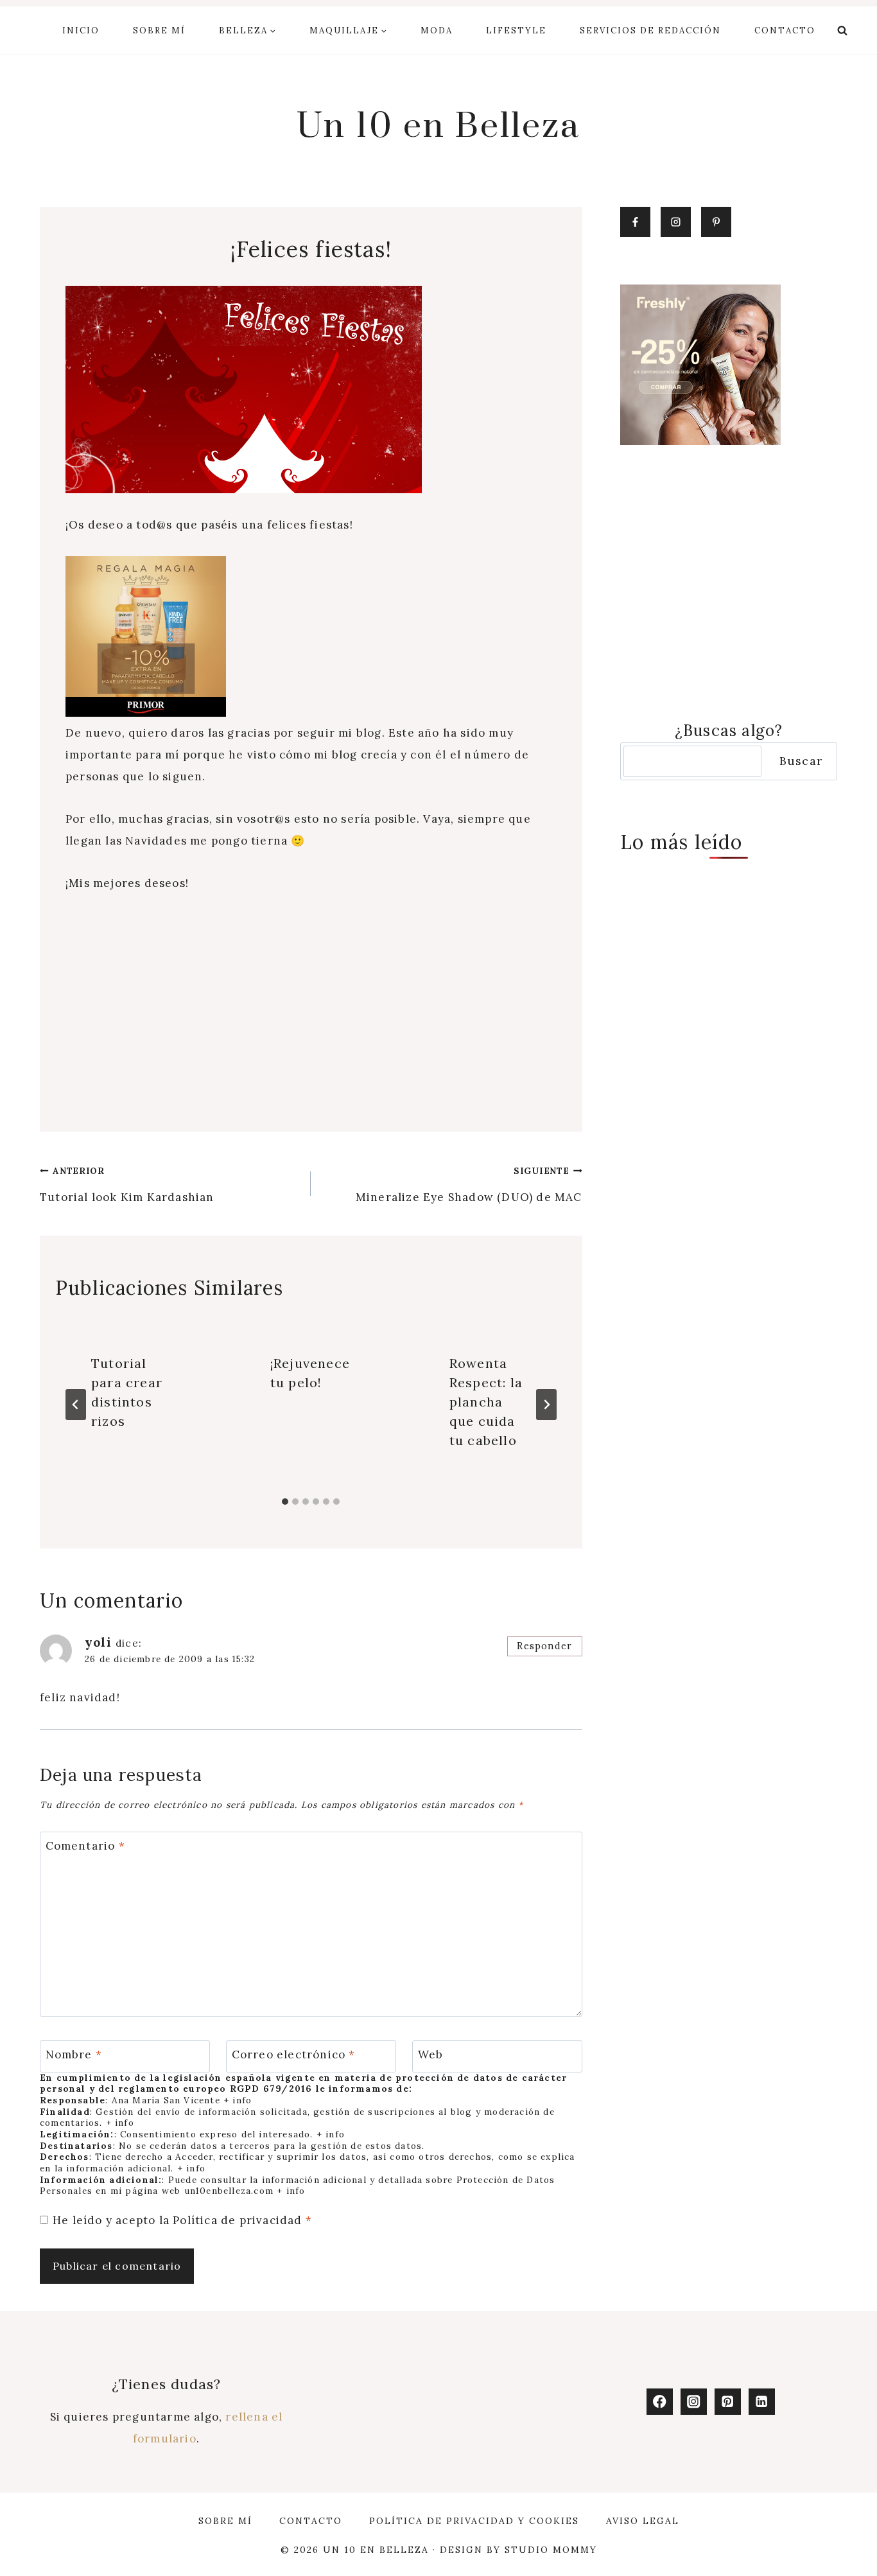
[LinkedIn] (762, 2402)
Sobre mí (159, 31)
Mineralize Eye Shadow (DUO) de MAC (469, 1185)
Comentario (85, 1846)
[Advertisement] (311, 1004)
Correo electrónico (294, 2055)
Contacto (785, 31)
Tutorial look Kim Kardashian (127, 1185)
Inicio (81, 31)
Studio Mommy (551, 2550)
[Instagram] (694, 2402)
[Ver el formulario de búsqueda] (842, 31)
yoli (98, 1642)
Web (431, 2055)
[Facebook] (660, 2402)
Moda (437, 31)
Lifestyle (516, 31)
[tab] (285, 1502)
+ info (238, 2100)
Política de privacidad (239, 2220)
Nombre (74, 2055)
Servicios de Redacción (650, 31)
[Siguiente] (546, 1405)
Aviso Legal (643, 2521)
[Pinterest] (728, 2402)
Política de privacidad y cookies (474, 2521)
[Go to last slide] (76, 1405)
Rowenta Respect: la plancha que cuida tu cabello (486, 1402)
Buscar (801, 761)
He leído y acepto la (182, 2220)
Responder (544, 1646)
